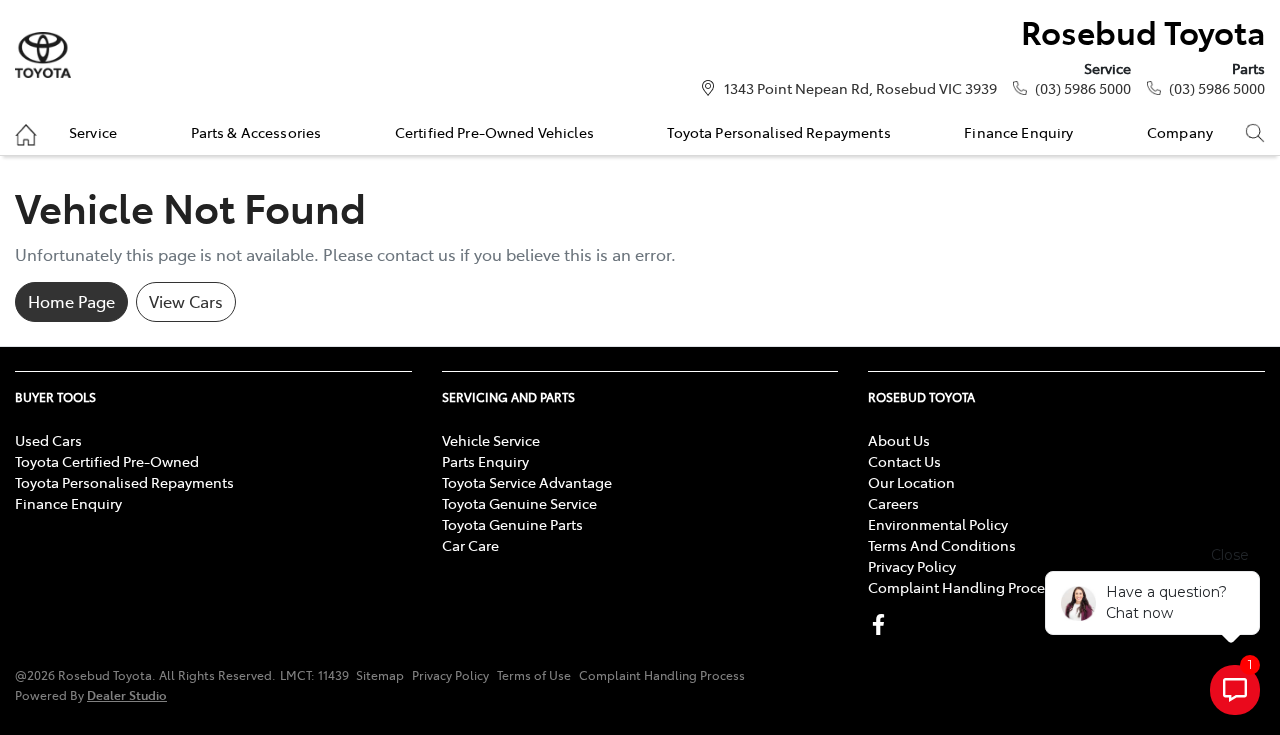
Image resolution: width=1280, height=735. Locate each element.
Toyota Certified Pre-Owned (107, 461)
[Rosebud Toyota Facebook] (882, 624)
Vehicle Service (491, 440)
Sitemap (380, 675)
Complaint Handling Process (963, 587)
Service (93, 132)
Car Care (470, 545)
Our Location (911, 482)
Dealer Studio (127, 694)
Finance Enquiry (1018, 132)
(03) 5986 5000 (1083, 88)
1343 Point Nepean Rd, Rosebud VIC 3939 (860, 88)
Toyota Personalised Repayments (778, 132)
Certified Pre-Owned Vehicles (494, 132)
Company (1180, 132)
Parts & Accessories (256, 132)
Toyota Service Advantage (527, 482)
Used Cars (48, 440)
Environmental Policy (938, 524)
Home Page (71, 301)
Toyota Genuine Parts (512, 524)
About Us (899, 440)
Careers (893, 503)
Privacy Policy (912, 566)
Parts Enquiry (485, 461)
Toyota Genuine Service (519, 503)
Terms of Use (534, 675)
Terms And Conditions (942, 545)
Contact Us (904, 461)
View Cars (186, 301)
